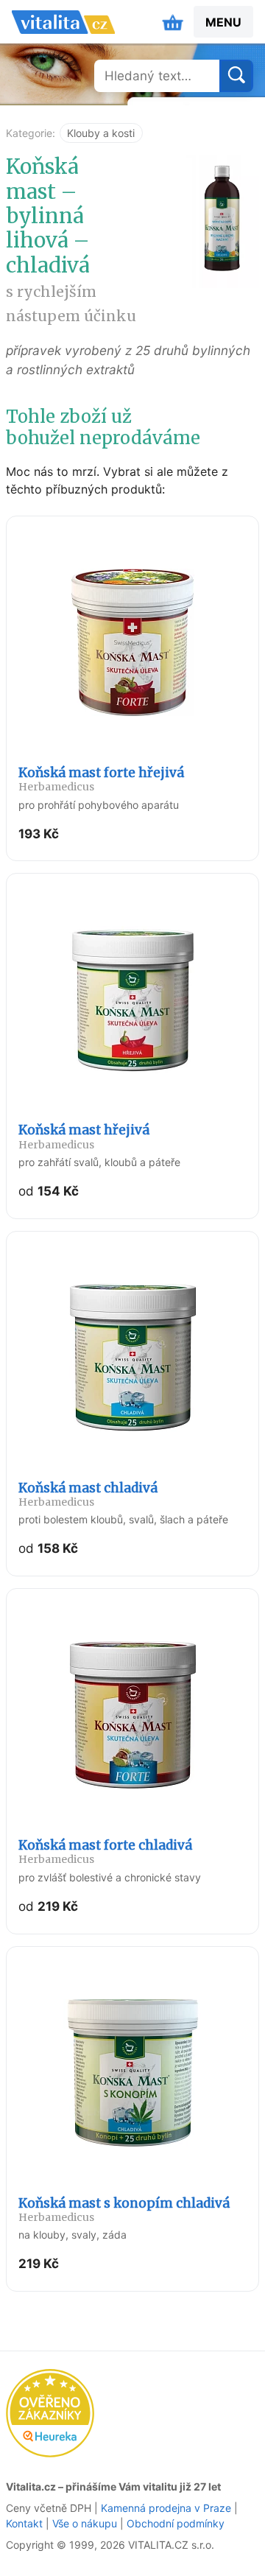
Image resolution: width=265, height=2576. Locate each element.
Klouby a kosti (101, 133)
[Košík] (173, 22)
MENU (223, 22)
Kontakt (24, 2523)
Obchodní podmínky (176, 2523)
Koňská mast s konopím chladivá (124, 2210)
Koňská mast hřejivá (84, 1136)
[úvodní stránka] (63, 22)
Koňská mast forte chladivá (105, 1852)
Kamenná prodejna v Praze (166, 2508)
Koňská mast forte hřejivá (101, 779)
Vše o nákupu (85, 2523)
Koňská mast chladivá (88, 1494)
